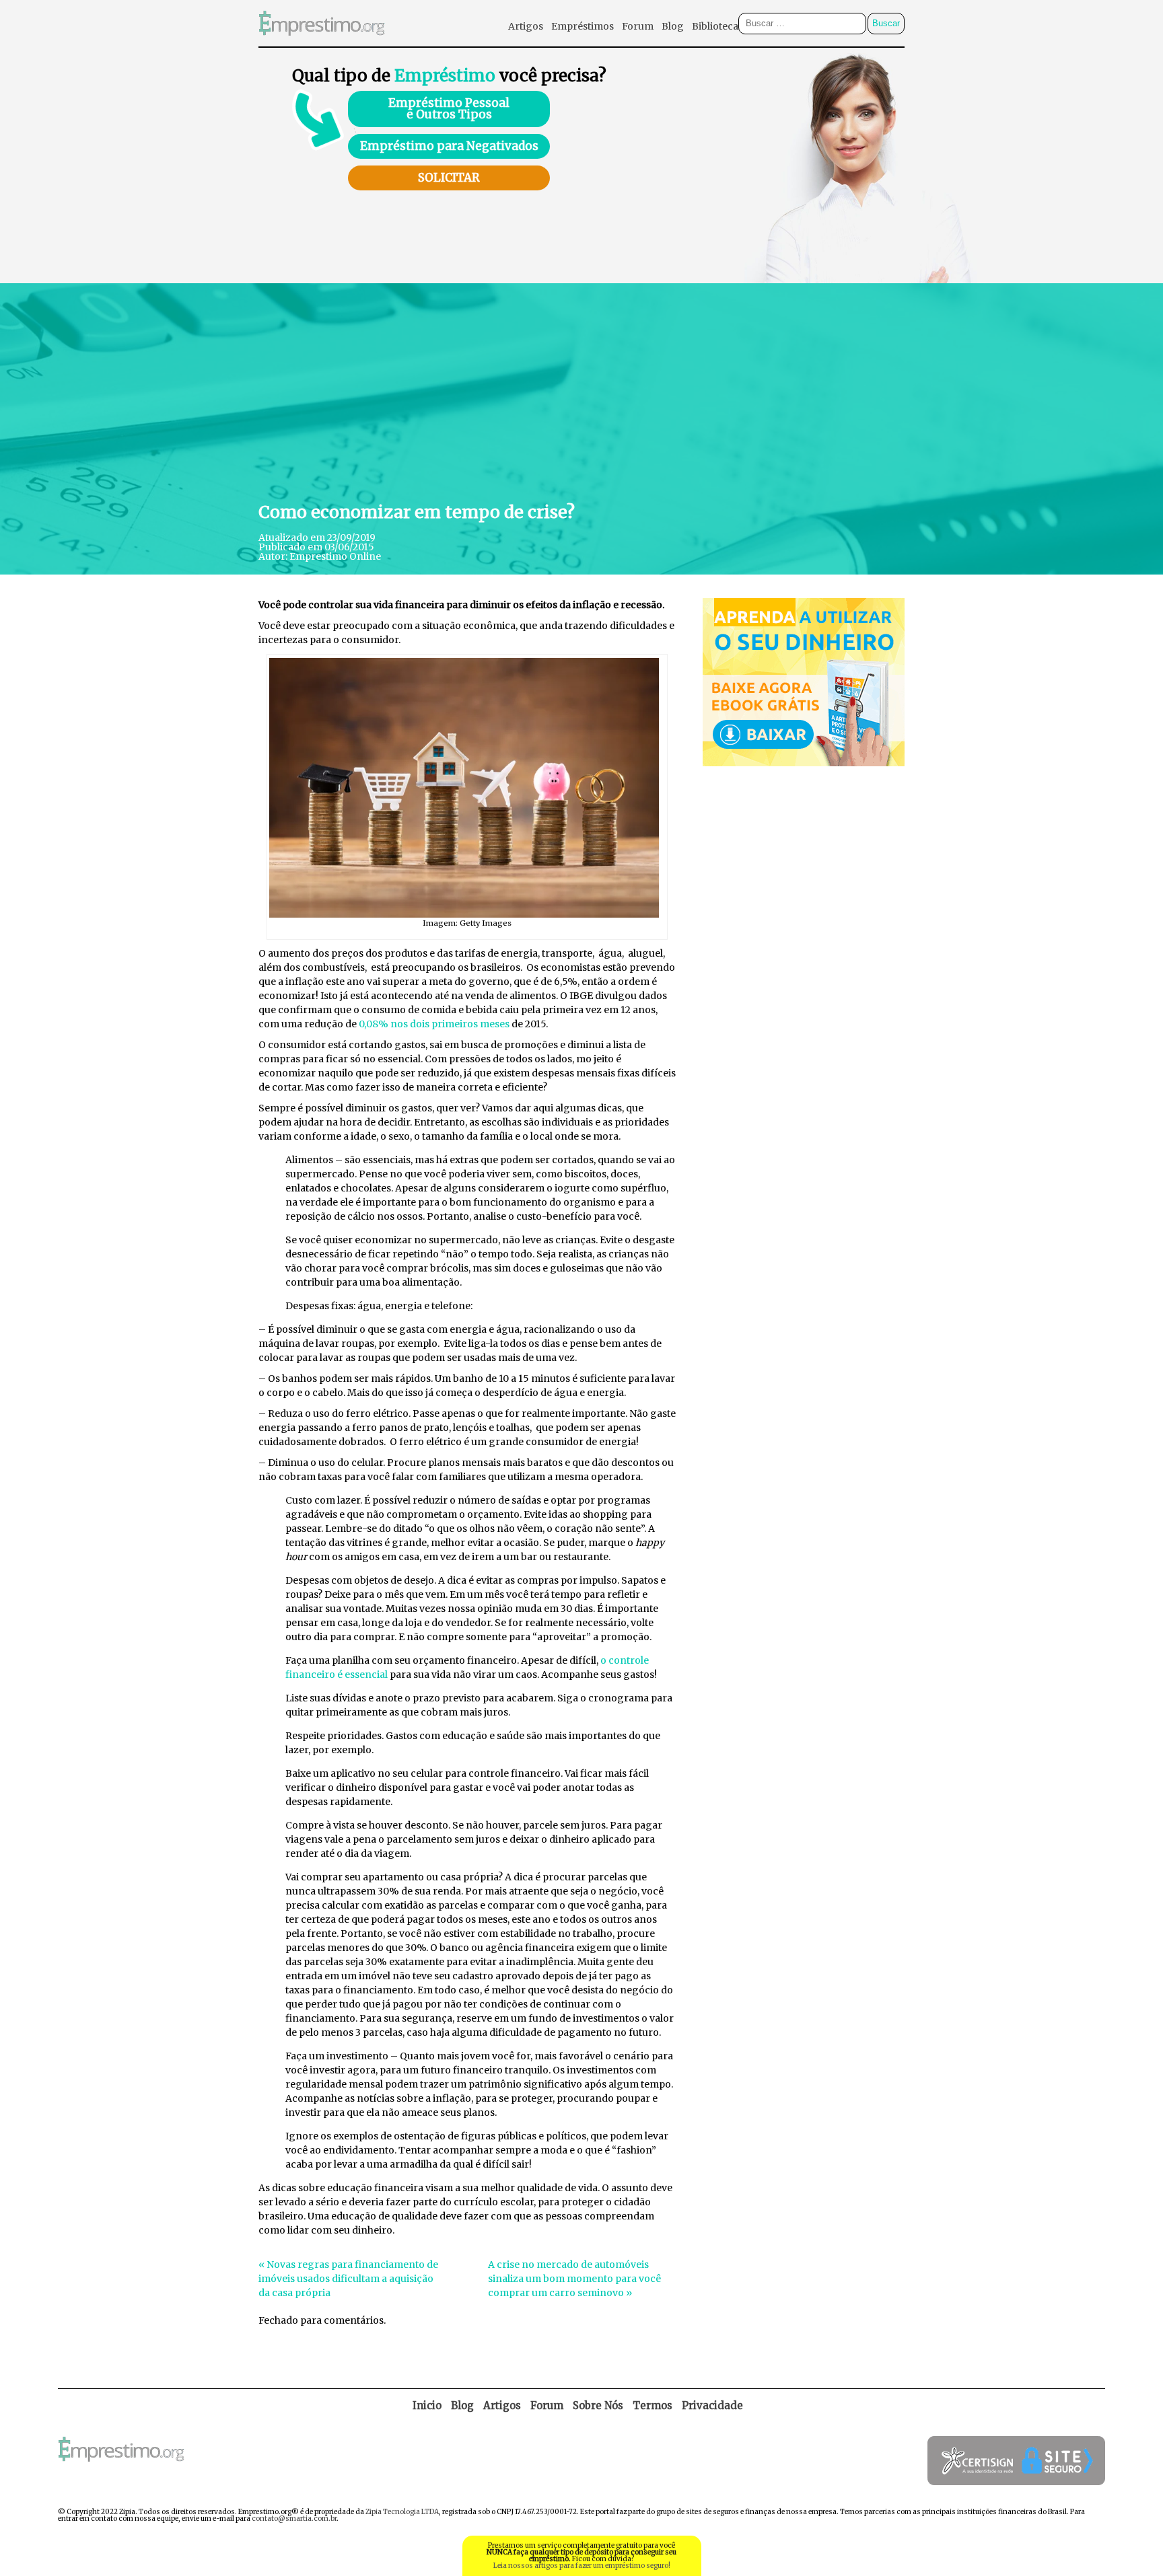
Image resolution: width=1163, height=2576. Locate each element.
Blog (673, 26)
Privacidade (712, 2405)
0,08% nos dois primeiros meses (434, 1024)
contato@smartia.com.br (294, 2518)
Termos (653, 2405)
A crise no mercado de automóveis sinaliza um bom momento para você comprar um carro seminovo (574, 2279)
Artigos (526, 26)
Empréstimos (583, 26)
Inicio (427, 2405)
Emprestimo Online (335, 556)
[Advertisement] (581, 391)
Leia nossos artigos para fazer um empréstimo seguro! (582, 2566)
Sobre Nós (598, 2405)
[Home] (322, 43)
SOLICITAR (449, 178)
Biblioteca (715, 26)
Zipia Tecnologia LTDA (402, 2512)
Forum (638, 26)
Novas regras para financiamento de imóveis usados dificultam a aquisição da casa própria (348, 2279)
